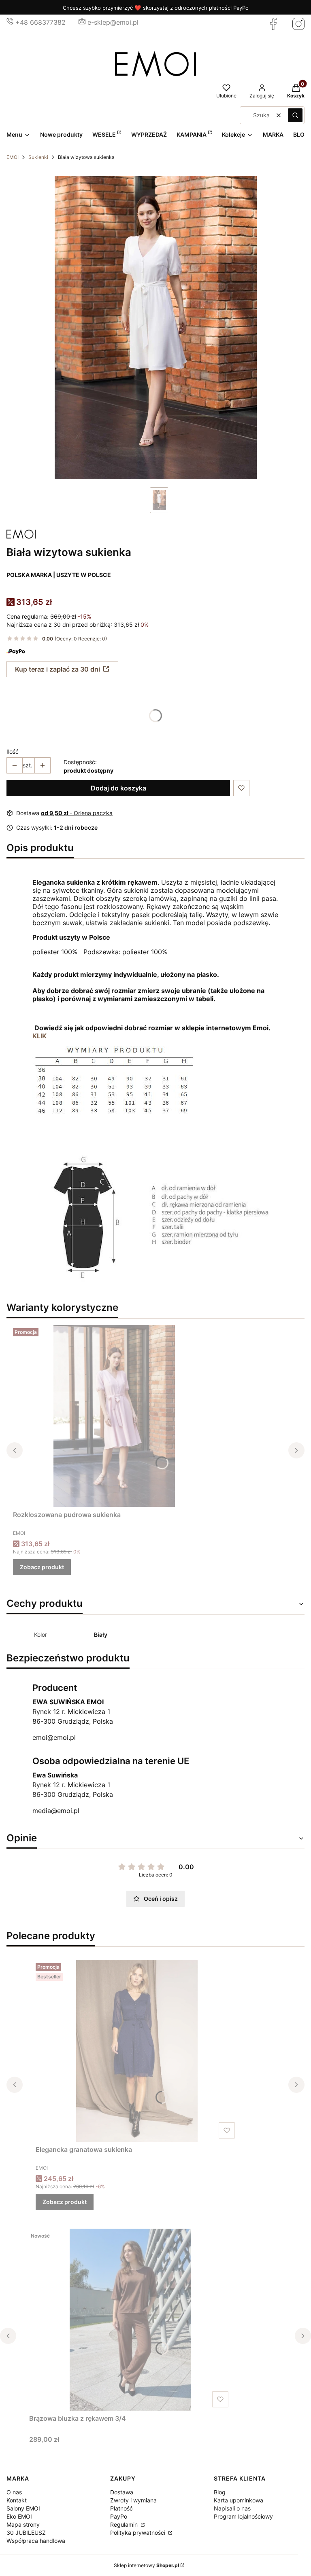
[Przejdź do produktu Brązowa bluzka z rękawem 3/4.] (130, 2320)
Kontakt (17, 2500)
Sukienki (38, 157)
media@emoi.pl (56, 1811)
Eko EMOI (19, 2516)
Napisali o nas (232, 2508)
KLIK (39, 1036)
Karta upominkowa (239, 2500)
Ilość (13, 751)
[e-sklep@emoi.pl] (82, 22)
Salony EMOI (23, 2508)
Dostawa (122, 2492)
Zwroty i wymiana (133, 2500)
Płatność (121, 2508)
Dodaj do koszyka (118, 788)
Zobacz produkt (42, 1567)
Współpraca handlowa (36, 2541)
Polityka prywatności (138, 2533)
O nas (14, 2492)
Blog (220, 2492)
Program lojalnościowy (243, 2516)
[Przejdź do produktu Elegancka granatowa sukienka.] (137, 2051)
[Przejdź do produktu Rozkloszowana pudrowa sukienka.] (114, 1416)
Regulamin (125, 2524)
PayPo (119, 2516)
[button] (295, 115)
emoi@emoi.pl (54, 1737)
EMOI (13, 157)
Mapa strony (23, 2524)
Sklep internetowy (146, 2565)
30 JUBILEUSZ (26, 2533)
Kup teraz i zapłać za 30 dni (58, 669)
